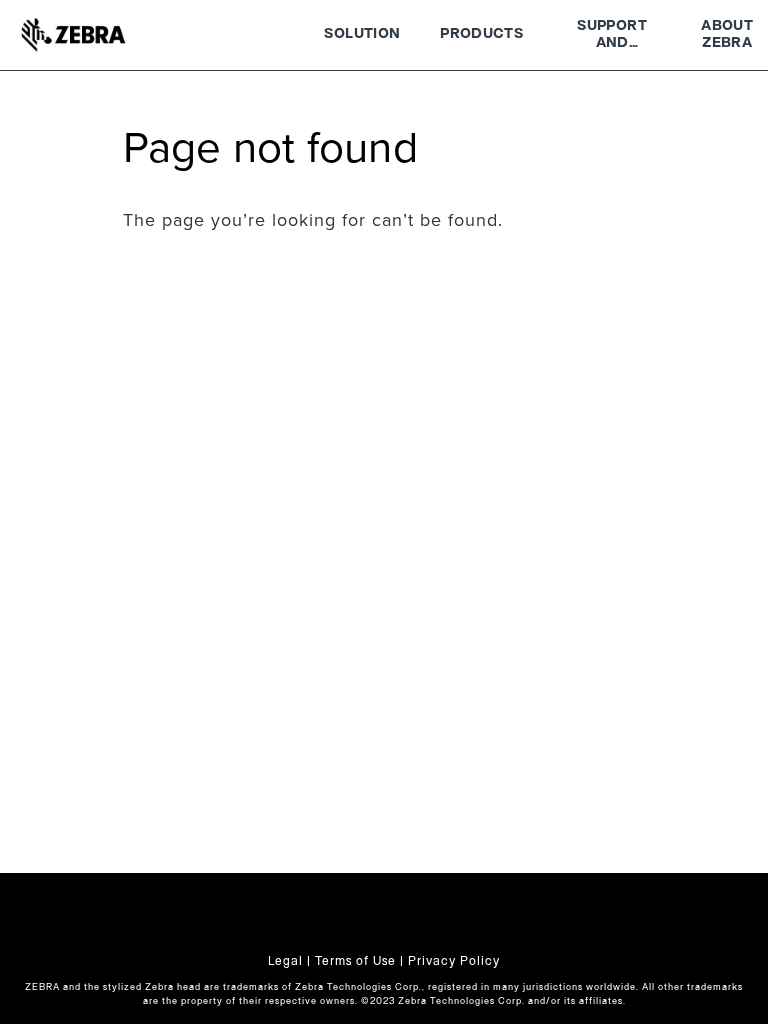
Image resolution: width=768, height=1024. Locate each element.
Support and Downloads (612, 37)
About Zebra (727, 35)
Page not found (270, 149)
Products (481, 34)
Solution (362, 34)
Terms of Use (355, 961)
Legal (285, 961)
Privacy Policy (454, 961)
